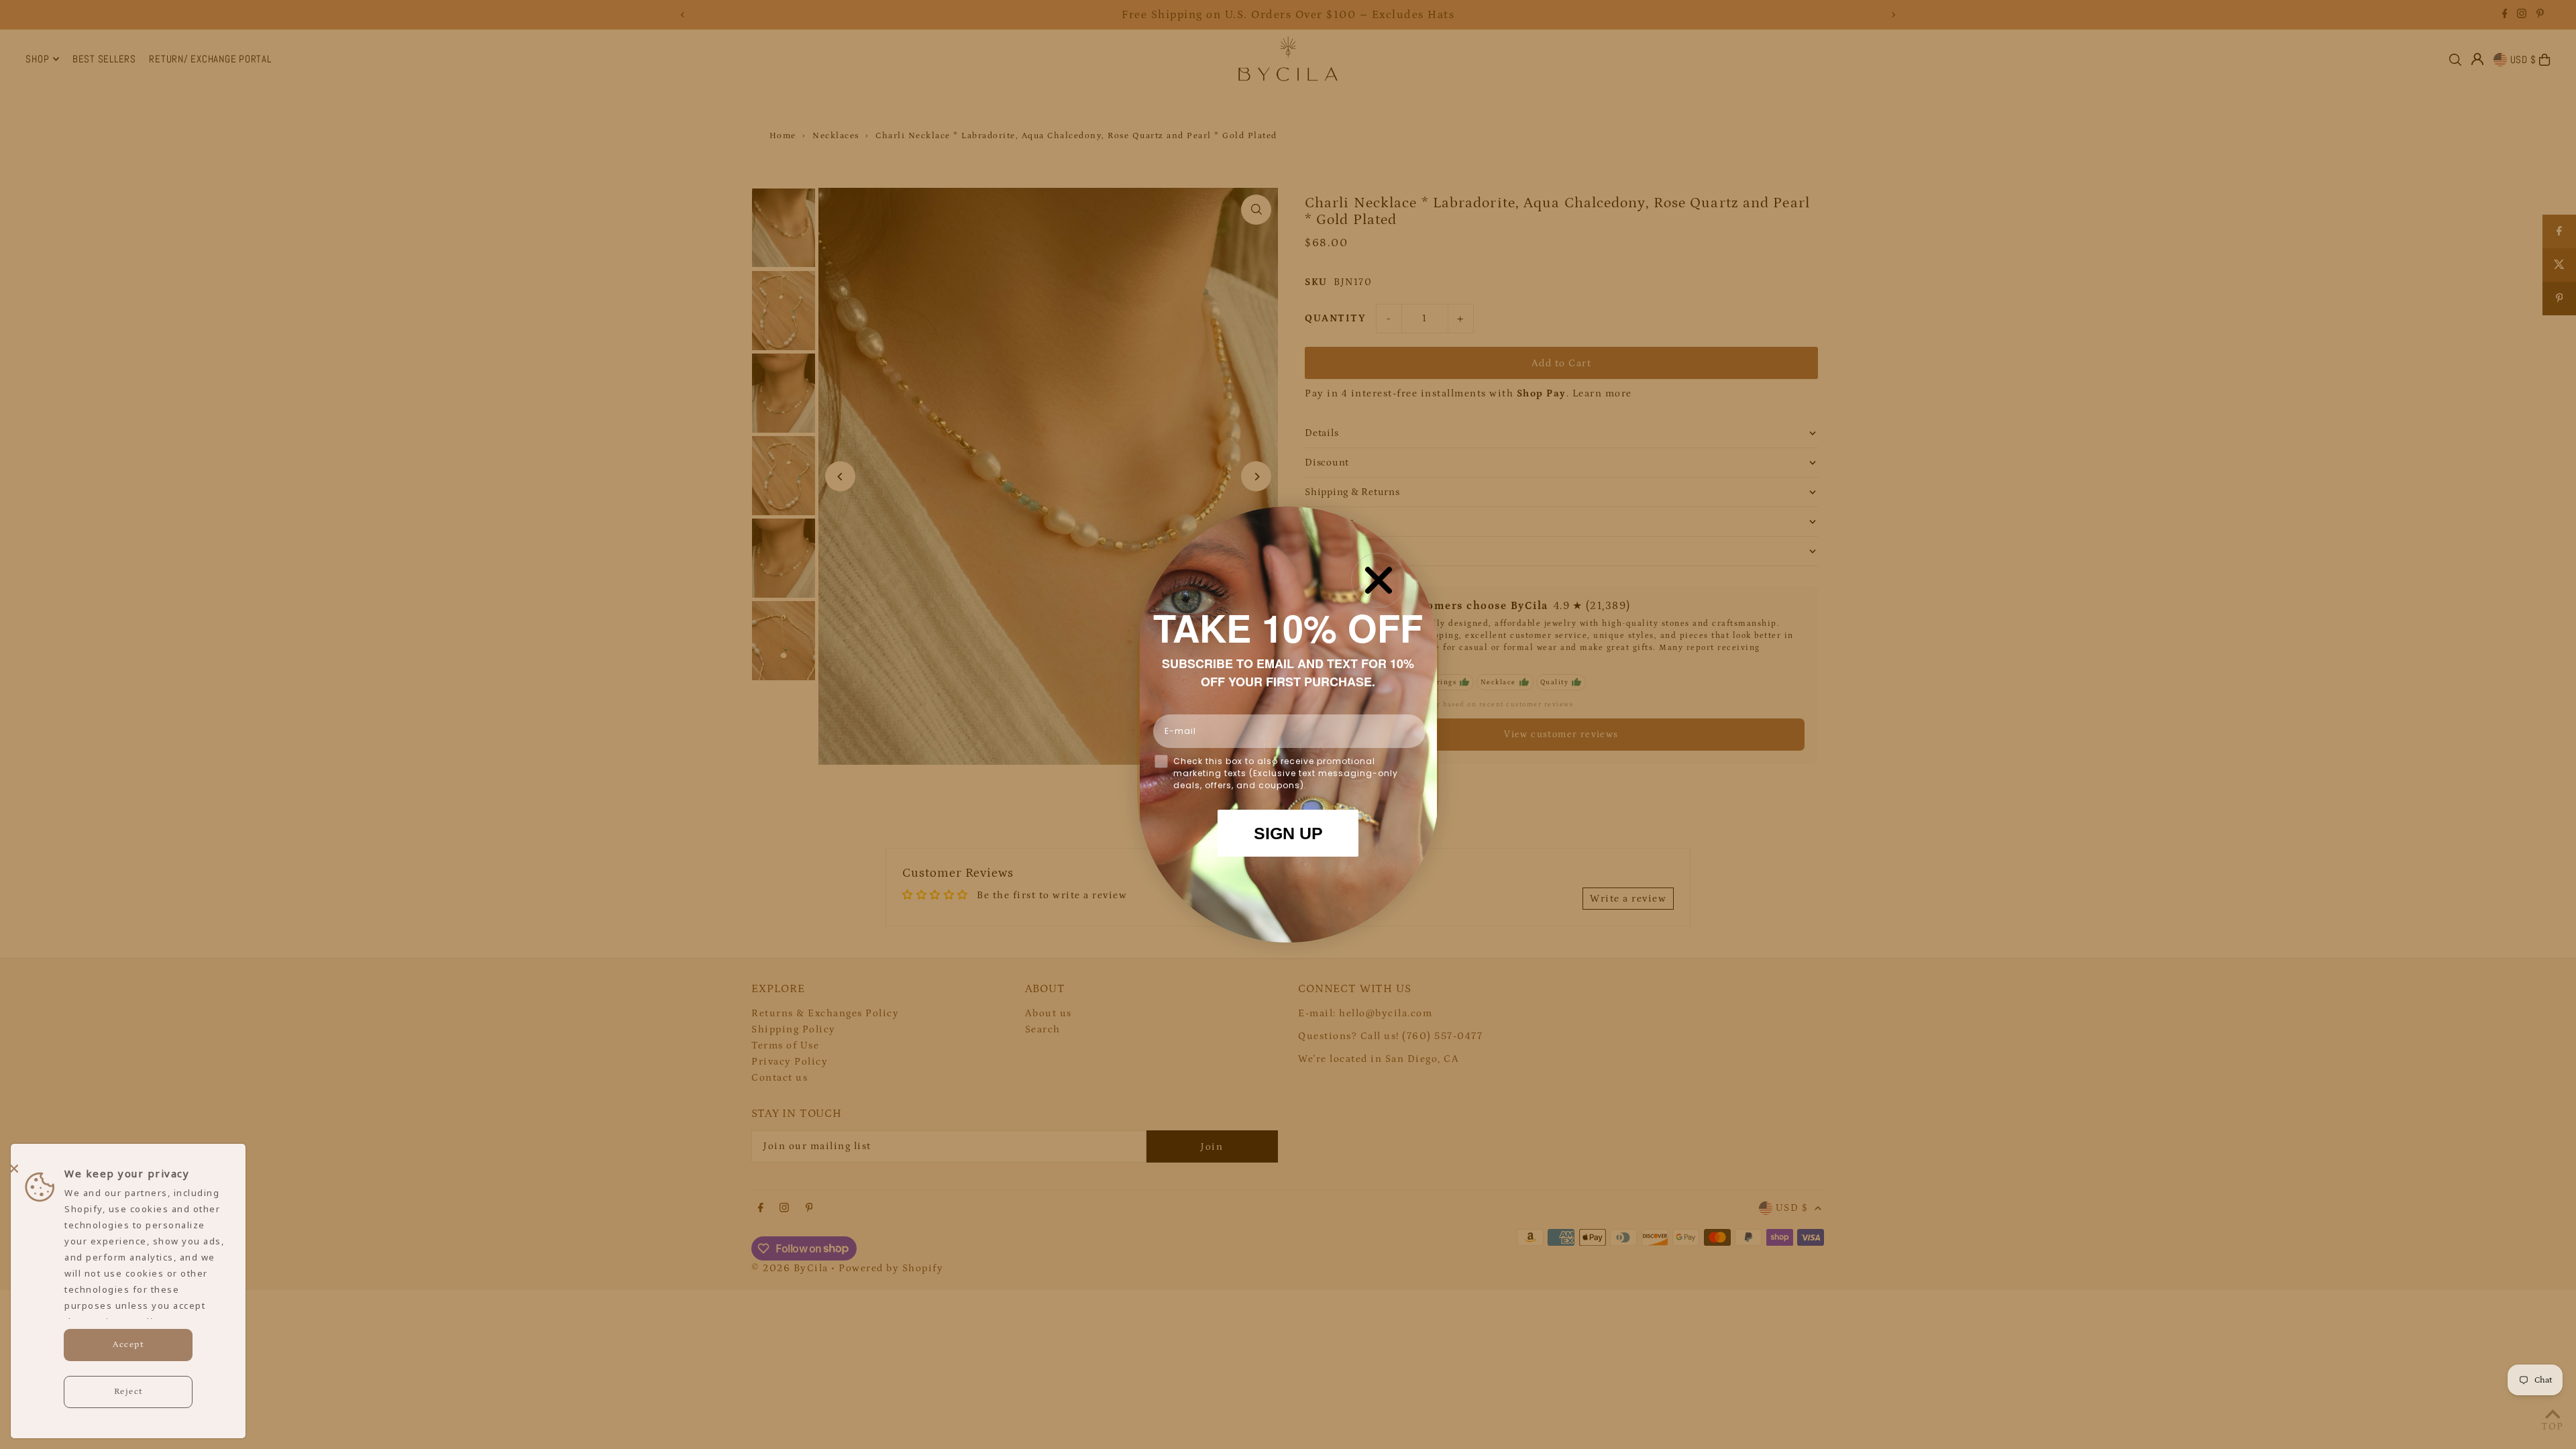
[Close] (125, 1163)
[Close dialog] (1379, 580)
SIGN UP (1288, 833)
